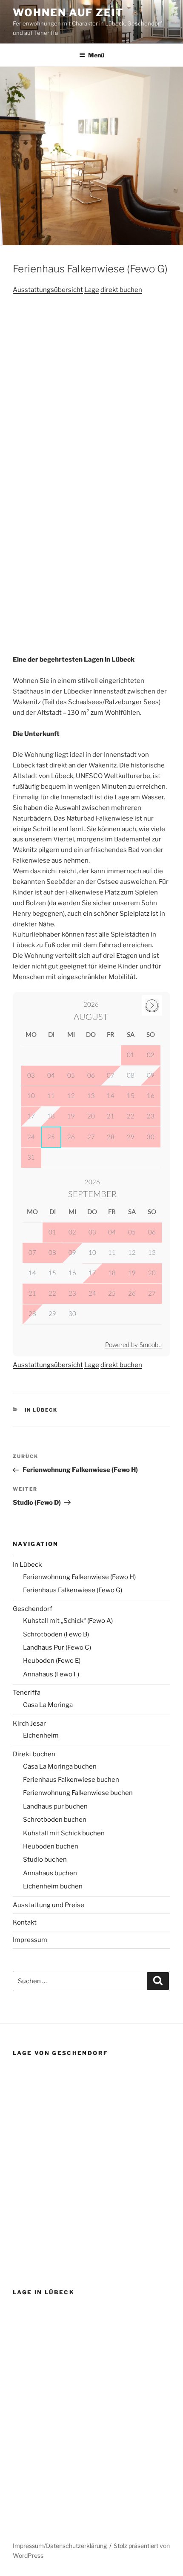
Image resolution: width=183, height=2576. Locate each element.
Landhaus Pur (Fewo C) (57, 1648)
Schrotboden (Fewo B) (56, 1634)
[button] (29, 328)
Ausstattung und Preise (49, 1905)
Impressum (30, 1940)
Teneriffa (27, 1693)
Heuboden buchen (51, 1846)
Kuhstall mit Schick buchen (64, 1833)
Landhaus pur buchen (55, 1806)
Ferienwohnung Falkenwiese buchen (78, 1793)
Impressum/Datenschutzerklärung (60, 2546)
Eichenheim (41, 1735)
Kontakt (25, 1922)
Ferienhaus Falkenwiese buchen (71, 1780)
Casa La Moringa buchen (60, 1766)
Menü (96, 55)
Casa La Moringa (48, 1705)
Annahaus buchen (50, 1873)
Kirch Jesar (29, 1724)
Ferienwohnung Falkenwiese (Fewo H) (79, 1577)
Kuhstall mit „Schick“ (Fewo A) (68, 1621)
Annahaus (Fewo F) (51, 1674)
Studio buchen (45, 1860)
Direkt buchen (34, 1754)
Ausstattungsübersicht (48, 290)
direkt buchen (121, 290)
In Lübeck (41, 1410)
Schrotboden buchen (55, 1820)
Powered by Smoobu (133, 1345)
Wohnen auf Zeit (68, 13)
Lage (92, 290)
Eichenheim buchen (53, 1886)
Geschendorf (33, 1609)
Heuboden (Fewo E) (52, 1661)
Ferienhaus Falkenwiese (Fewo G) (73, 1590)
